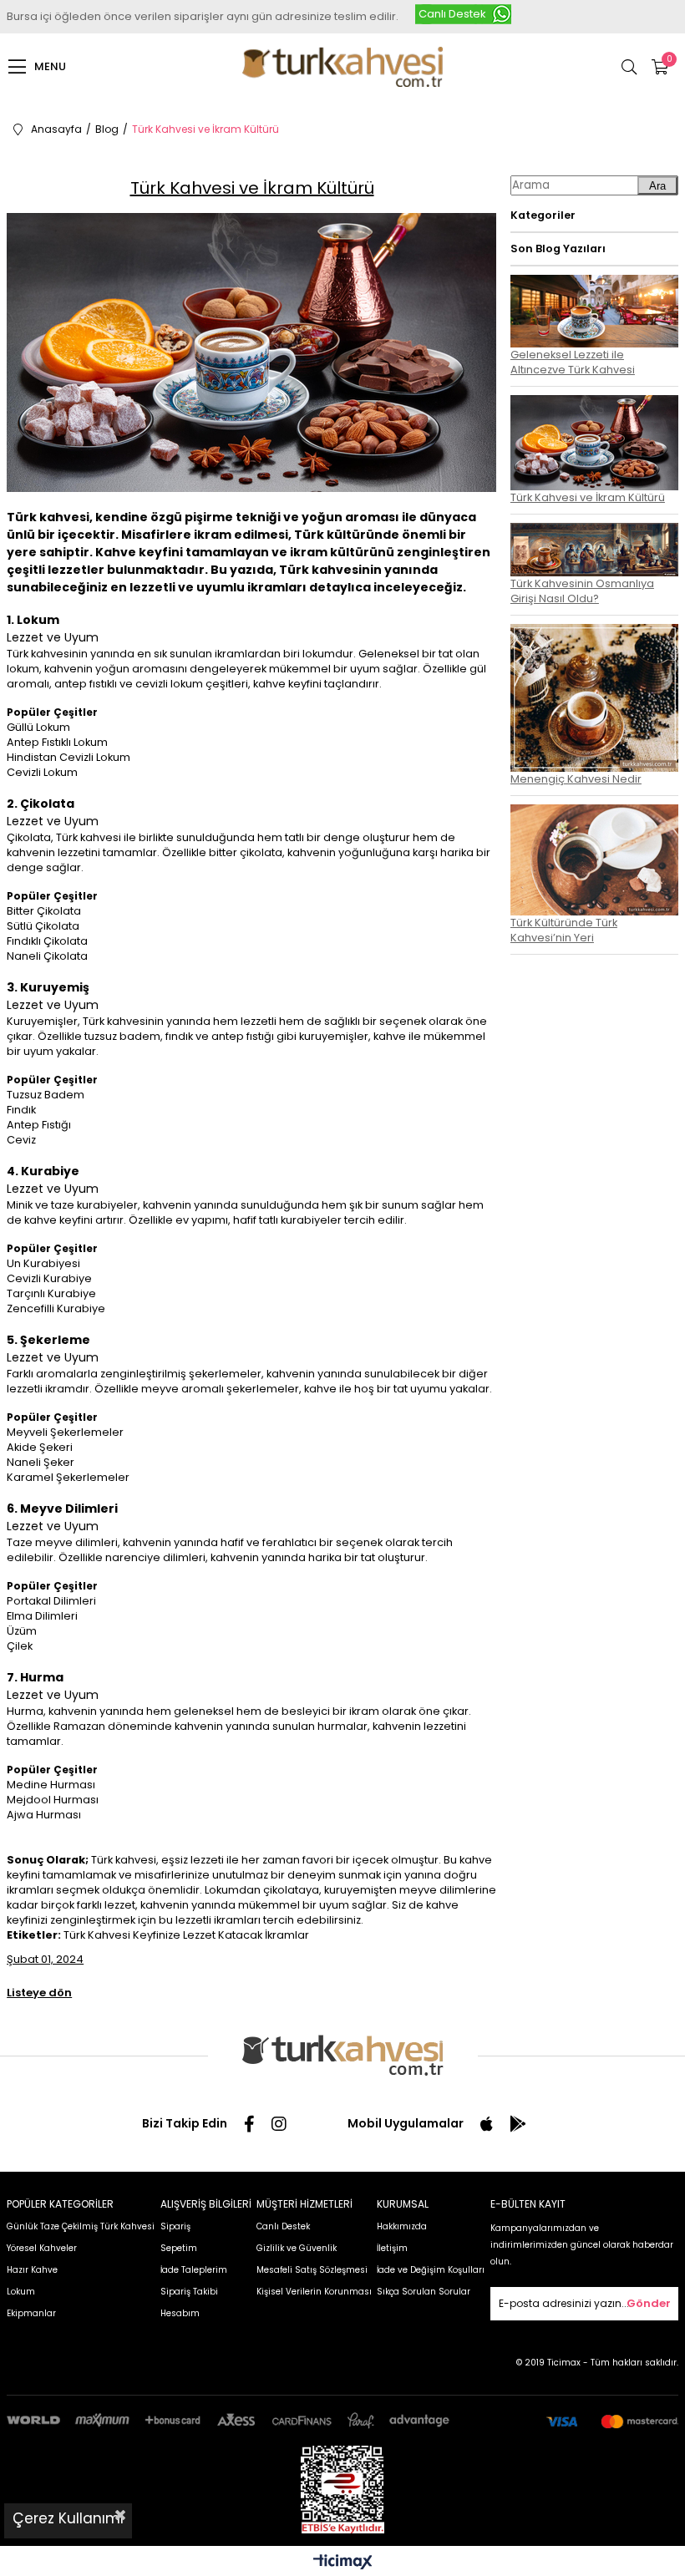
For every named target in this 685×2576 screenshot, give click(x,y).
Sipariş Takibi (189, 2292)
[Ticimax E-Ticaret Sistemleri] (343, 2563)
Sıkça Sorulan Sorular (424, 2292)
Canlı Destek (452, 14)
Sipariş (175, 2226)
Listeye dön (39, 1993)
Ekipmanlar (31, 2313)
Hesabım (180, 2313)
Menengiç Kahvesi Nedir (576, 779)
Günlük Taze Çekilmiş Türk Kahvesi (81, 2226)
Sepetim (179, 2248)
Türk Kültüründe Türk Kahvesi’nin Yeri (564, 930)
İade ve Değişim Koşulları (431, 2270)
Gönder (649, 2303)
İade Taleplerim (194, 2270)
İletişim (392, 2248)
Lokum (21, 2292)
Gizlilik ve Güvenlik (297, 2248)
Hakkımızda (402, 2226)
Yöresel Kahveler (42, 2248)
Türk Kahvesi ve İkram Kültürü (588, 497)
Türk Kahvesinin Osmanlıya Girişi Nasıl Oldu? (582, 591)
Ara (657, 186)
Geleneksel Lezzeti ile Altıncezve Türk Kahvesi (573, 362)
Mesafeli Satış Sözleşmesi (312, 2270)
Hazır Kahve (32, 2270)
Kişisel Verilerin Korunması (314, 2292)
